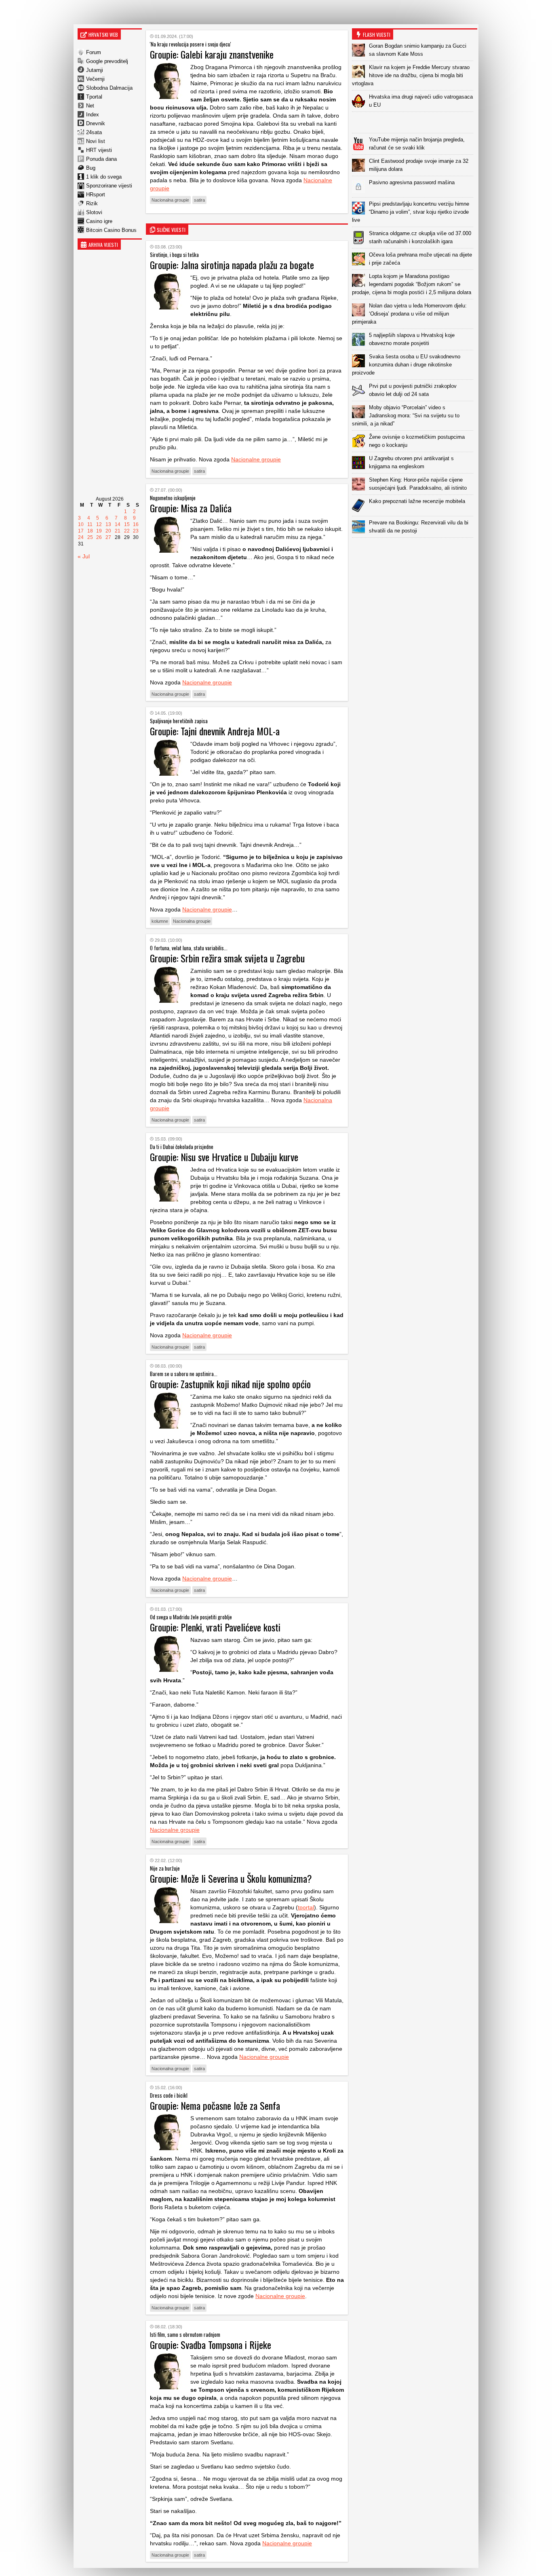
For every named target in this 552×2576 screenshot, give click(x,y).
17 (81, 531)
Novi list (96, 141)
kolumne (160, 921)
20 (108, 531)
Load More (415, 550)
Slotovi (94, 212)
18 (90, 531)
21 (118, 531)
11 (90, 524)
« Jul (84, 556)
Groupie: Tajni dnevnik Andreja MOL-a (215, 731)
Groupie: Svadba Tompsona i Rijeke (211, 2344)
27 (108, 537)
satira (199, 200)
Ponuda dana (101, 159)
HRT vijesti (99, 150)
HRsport (96, 195)
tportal (306, 1907)
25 (90, 537)
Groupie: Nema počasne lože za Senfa (215, 2105)
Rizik (92, 203)
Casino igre (99, 221)
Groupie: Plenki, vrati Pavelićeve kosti (215, 1627)
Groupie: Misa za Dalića (191, 508)
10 (81, 524)
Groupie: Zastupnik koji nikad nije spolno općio (230, 1384)
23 (136, 531)
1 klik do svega (104, 177)
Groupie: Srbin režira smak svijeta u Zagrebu (227, 958)
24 (81, 537)
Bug (91, 168)
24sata (94, 132)
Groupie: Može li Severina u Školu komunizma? (231, 1878)
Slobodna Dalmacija (109, 88)
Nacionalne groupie (256, 459)
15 (127, 524)
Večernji (95, 79)
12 (99, 524)
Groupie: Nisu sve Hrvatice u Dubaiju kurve (224, 1157)
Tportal (94, 97)
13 (108, 524)
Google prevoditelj (107, 61)
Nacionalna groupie (170, 200)
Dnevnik (96, 123)
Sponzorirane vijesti (109, 186)
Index (93, 115)
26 (99, 537)
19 (99, 531)
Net (90, 106)
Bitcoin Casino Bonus (111, 230)
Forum (94, 52)
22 (127, 531)
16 (136, 524)
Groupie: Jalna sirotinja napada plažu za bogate (232, 265)
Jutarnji (95, 70)
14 (118, 524)
